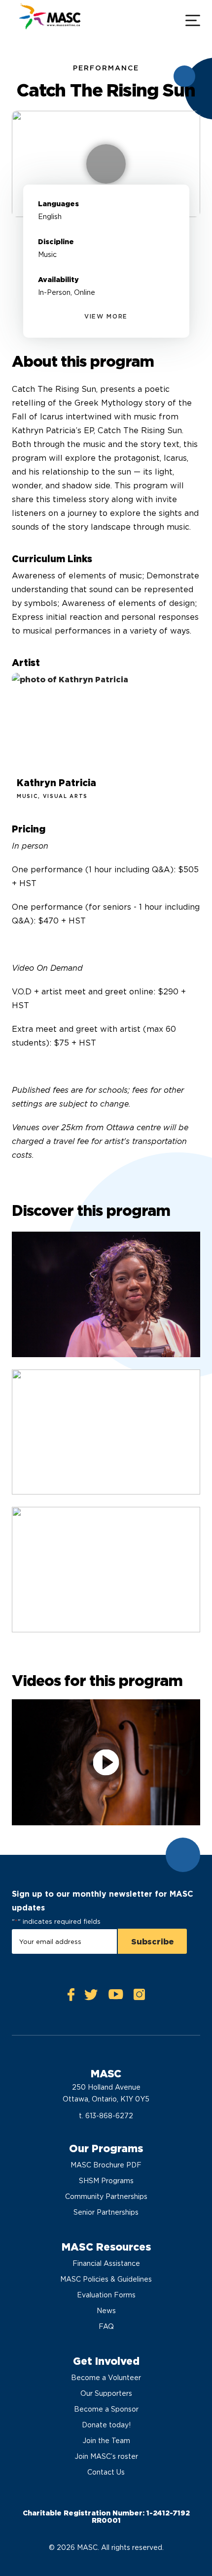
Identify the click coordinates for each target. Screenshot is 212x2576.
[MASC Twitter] (91, 1997)
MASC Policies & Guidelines (106, 2279)
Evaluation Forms (106, 2295)
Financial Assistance (106, 2263)
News (106, 2311)
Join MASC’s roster (106, 2456)
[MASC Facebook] (71, 1997)
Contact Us (106, 2472)
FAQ (106, 2326)
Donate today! (106, 2425)
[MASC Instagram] (139, 1997)
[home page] (49, 19)
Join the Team (106, 2441)
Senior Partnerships (106, 2212)
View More (106, 316)
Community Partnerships (106, 2196)
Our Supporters (106, 2393)
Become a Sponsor (106, 2409)
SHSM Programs (106, 2181)
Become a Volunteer (106, 2378)
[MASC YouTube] (116, 1997)
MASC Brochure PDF (106, 2165)
